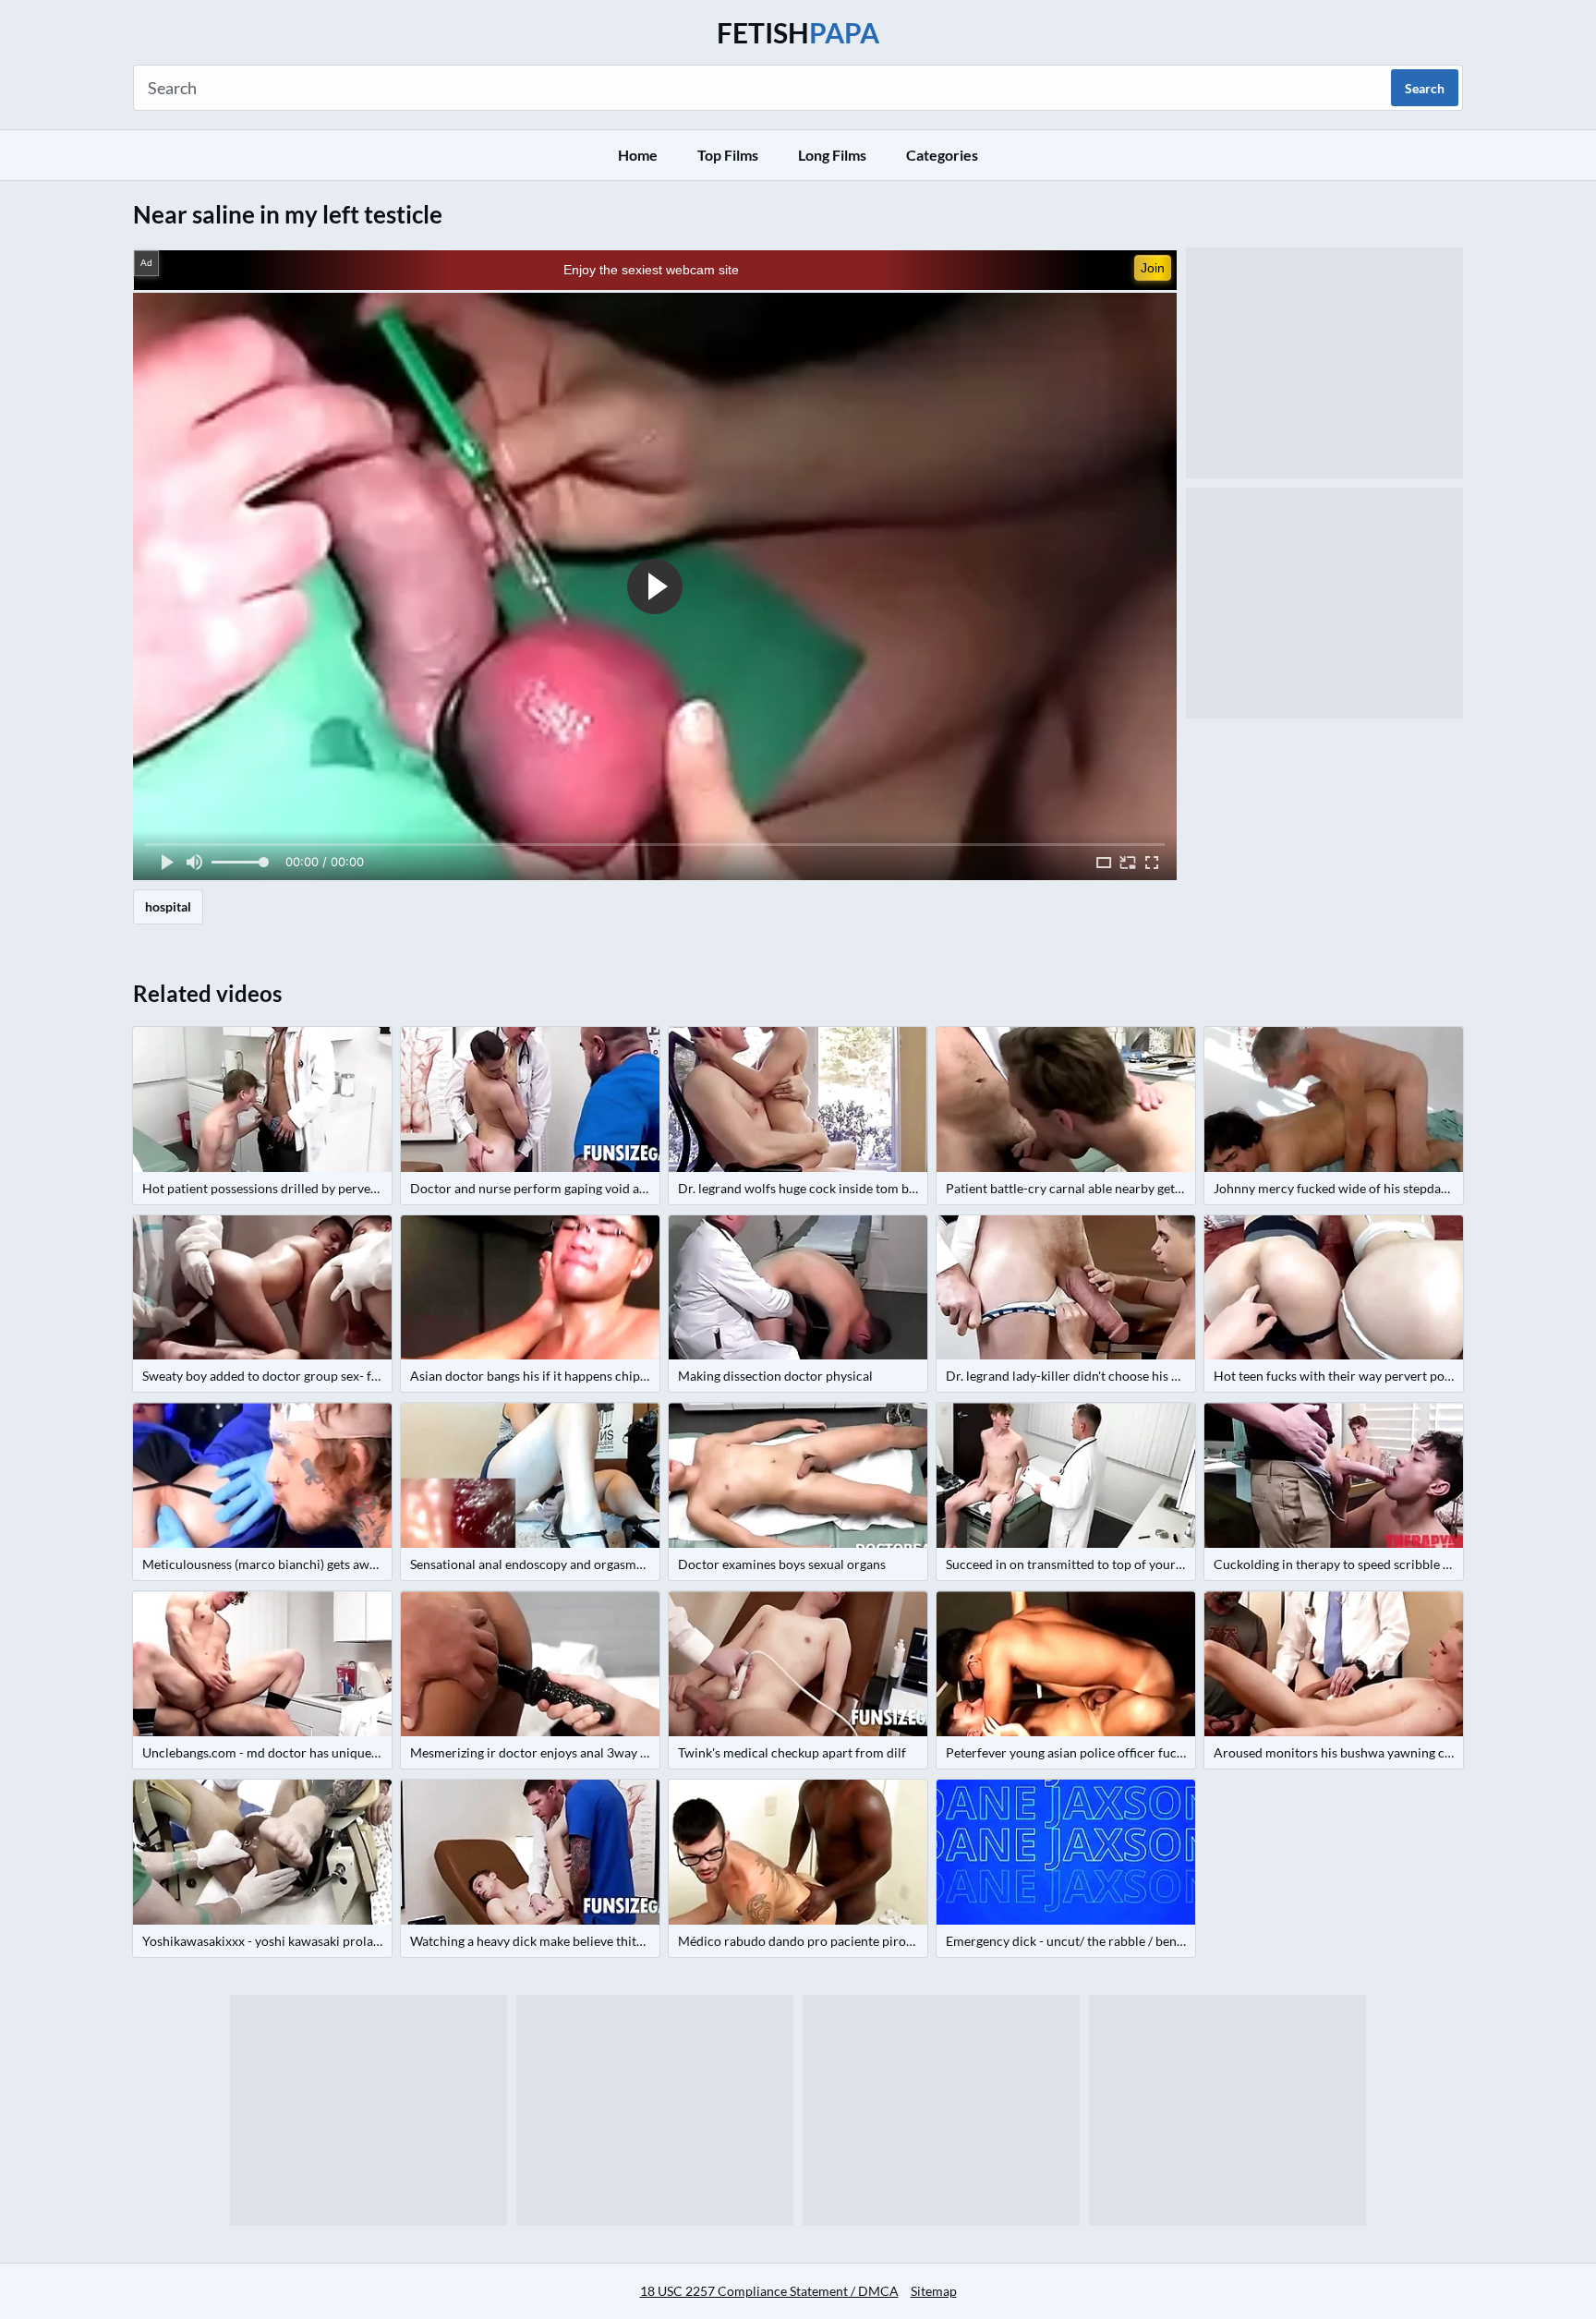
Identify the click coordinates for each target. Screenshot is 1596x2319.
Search (1425, 88)
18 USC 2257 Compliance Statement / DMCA (769, 2291)
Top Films (728, 155)
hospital (168, 906)
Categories (942, 155)
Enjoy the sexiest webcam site (651, 270)
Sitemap (934, 2291)
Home (638, 155)
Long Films (832, 155)
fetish (798, 32)
